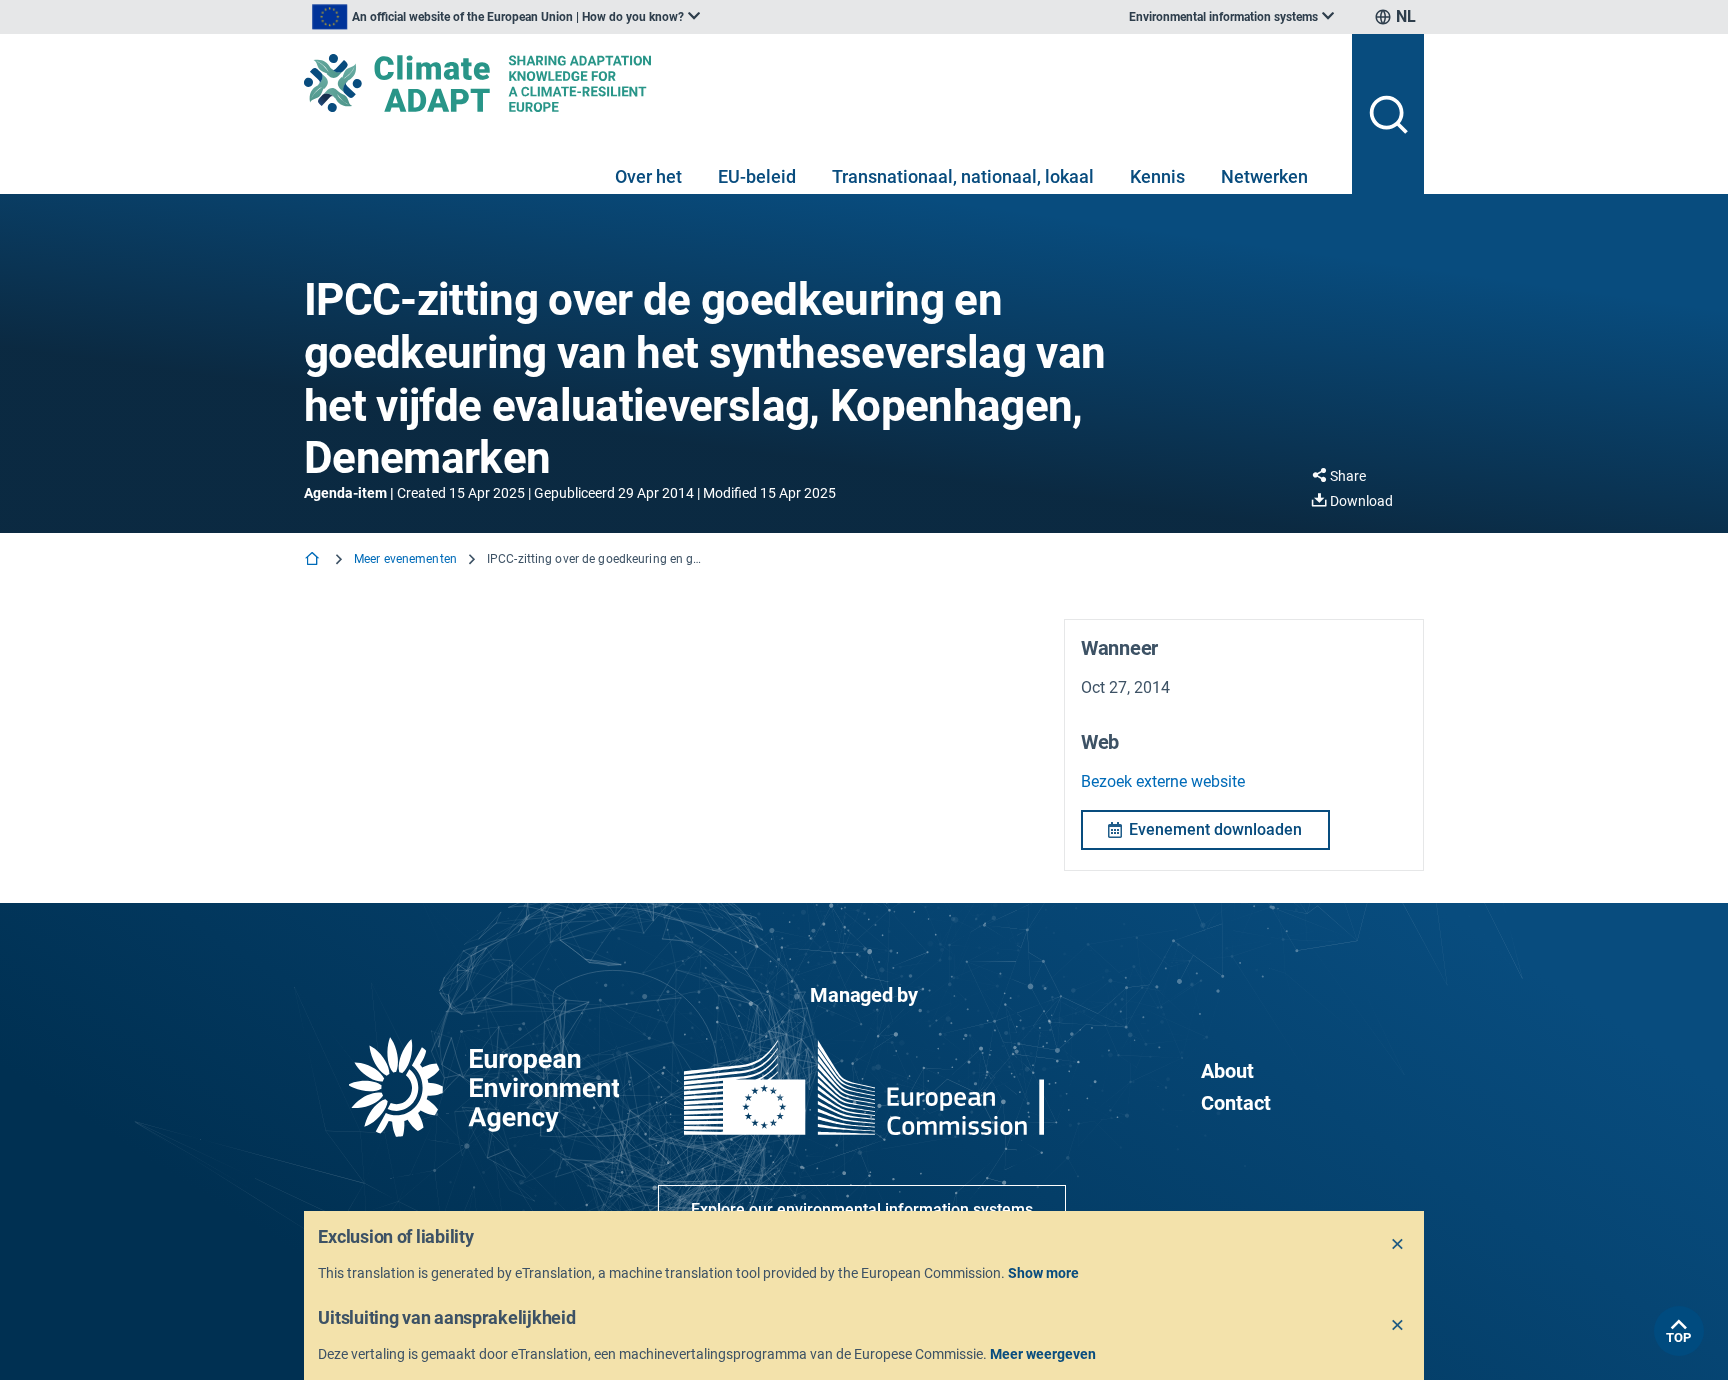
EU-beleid (757, 176)
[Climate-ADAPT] (820, 83)
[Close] (1398, 1245)
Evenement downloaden (1215, 829)
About (1227, 1071)
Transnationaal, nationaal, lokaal (963, 176)
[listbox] (506, 17)
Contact (1236, 1103)
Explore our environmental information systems (862, 1209)
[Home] (314, 560)
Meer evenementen (405, 559)
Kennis (1157, 176)
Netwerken (1264, 176)
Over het (648, 176)
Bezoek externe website (1163, 781)
